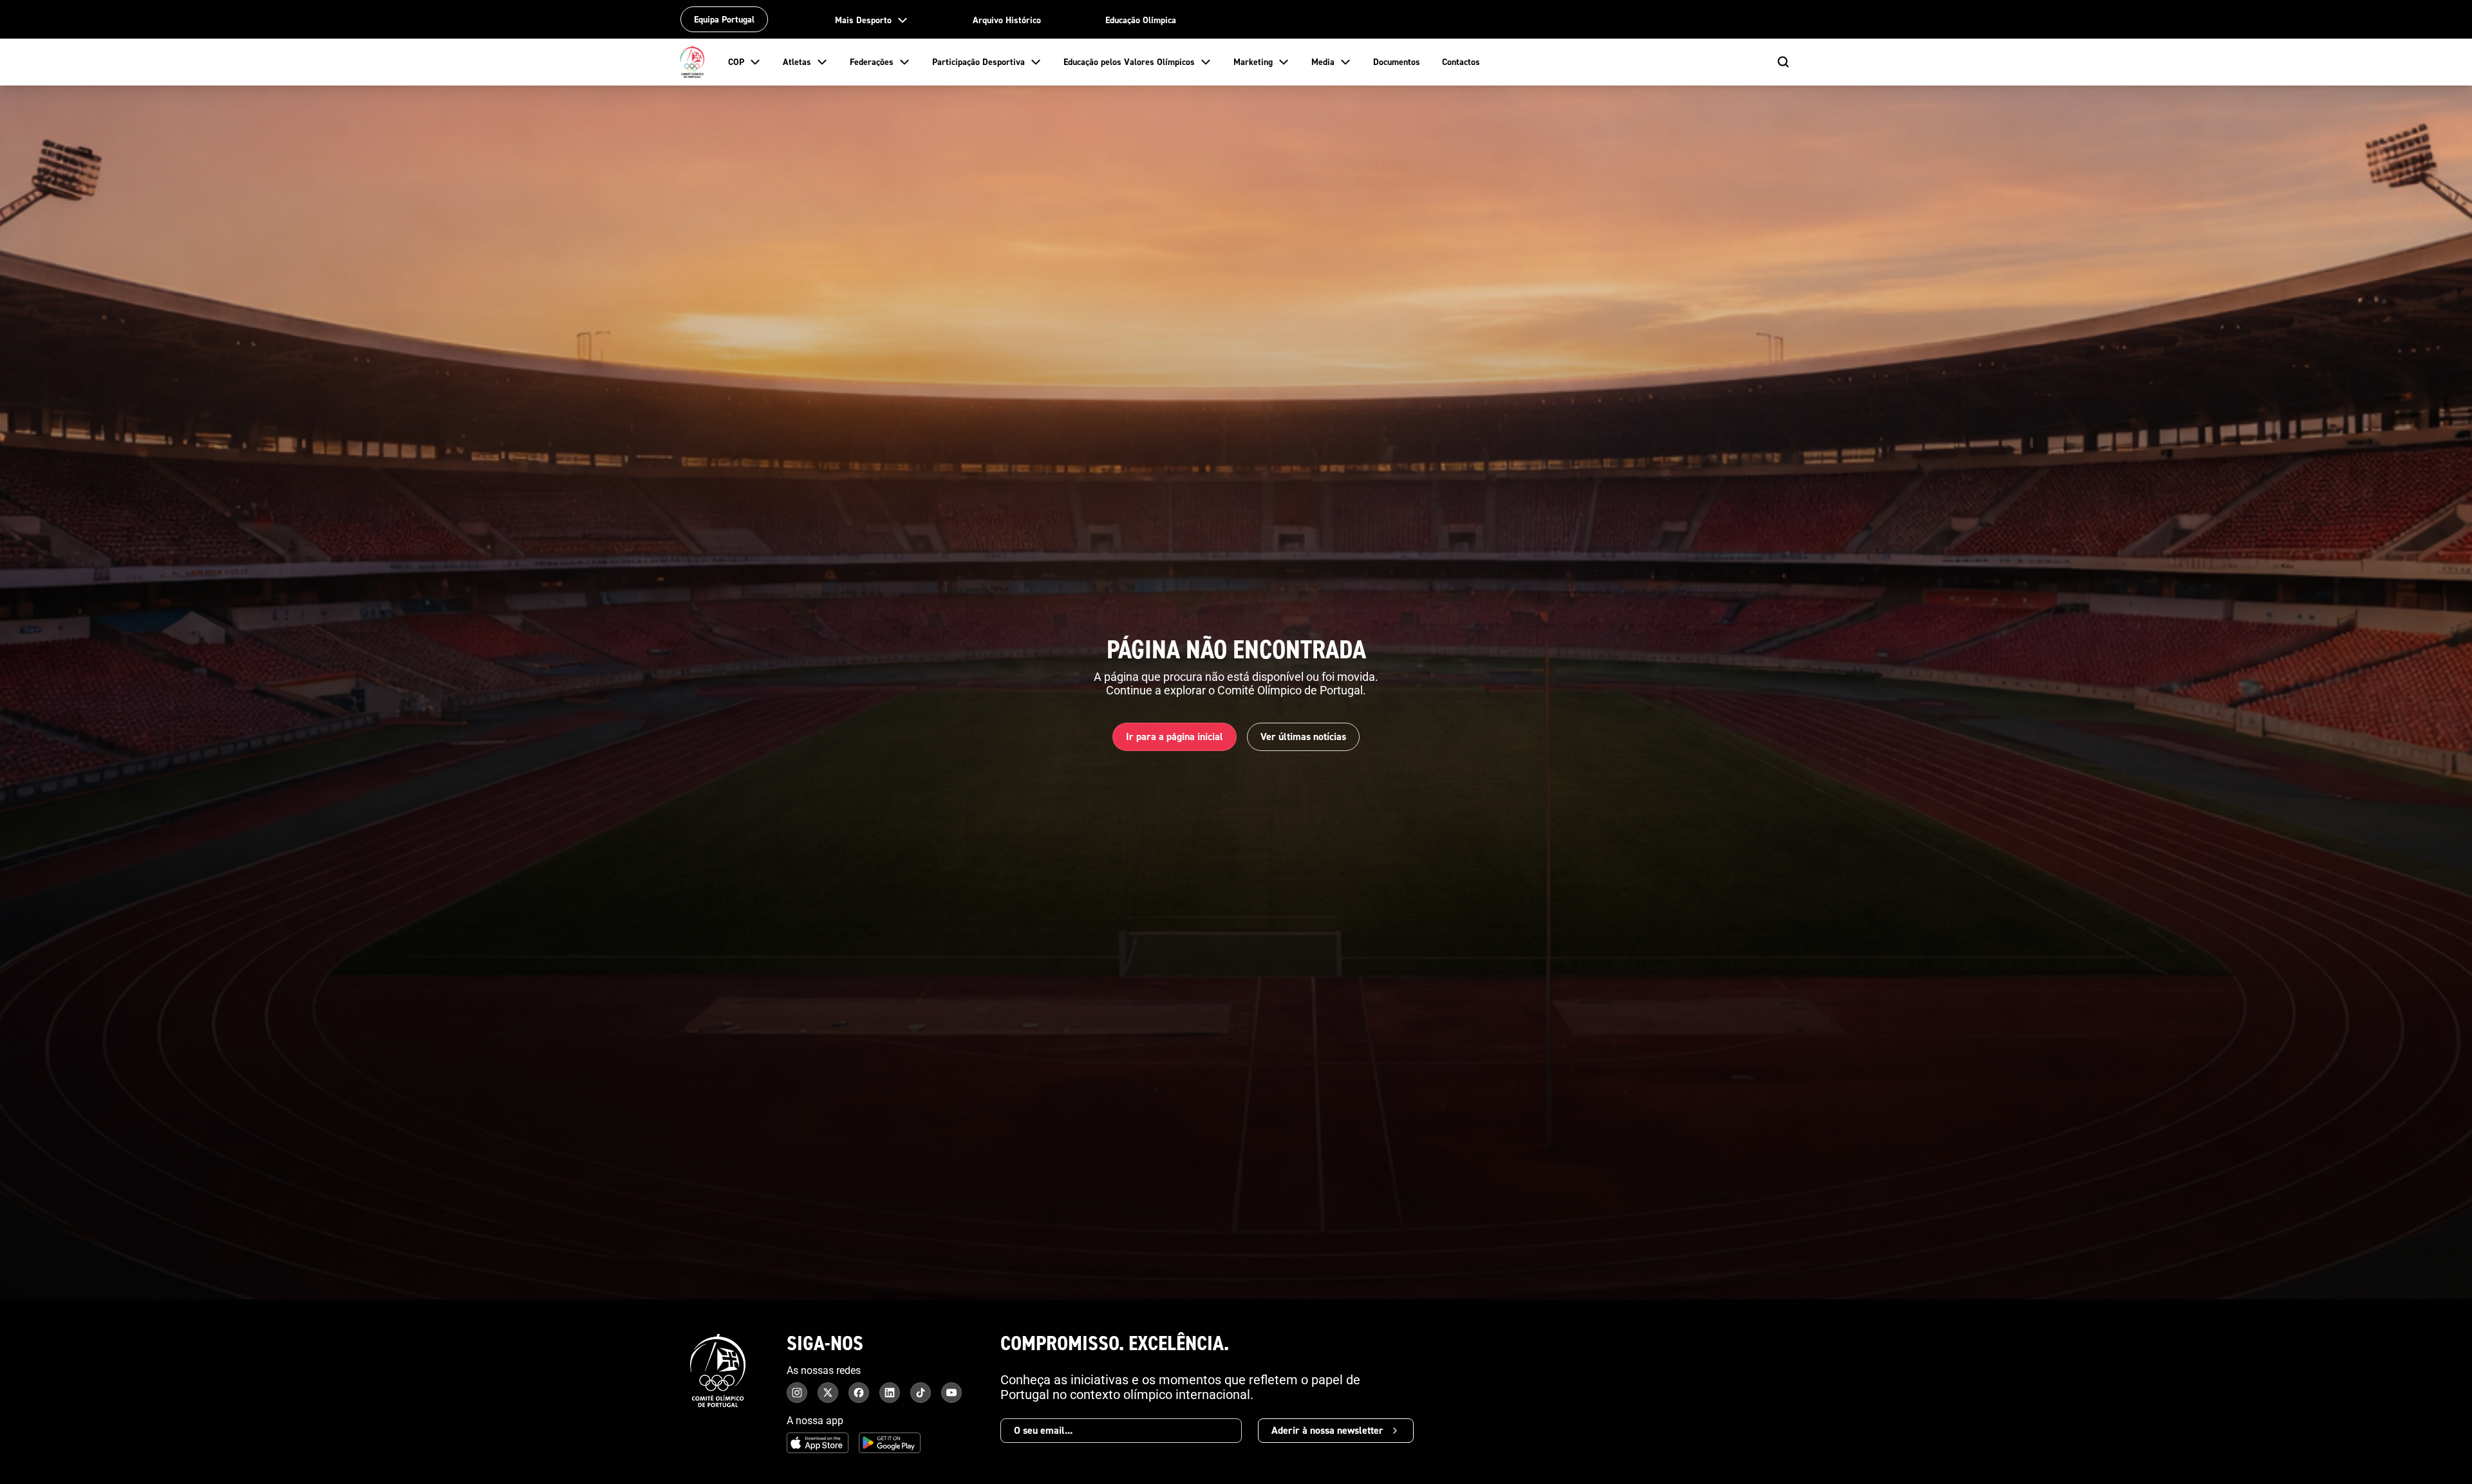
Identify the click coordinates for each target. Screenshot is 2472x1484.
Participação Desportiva (979, 62)
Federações (872, 62)
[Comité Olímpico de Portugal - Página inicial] (693, 62)
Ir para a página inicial (1175, 737)
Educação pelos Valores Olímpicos (1129, 62)
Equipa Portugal (724, 19)
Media (1323, 62)
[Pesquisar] (1783, 62)
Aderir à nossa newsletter (1327, 1430)
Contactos (1461, 62)
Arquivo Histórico (1007, 20)
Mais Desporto (863, 20)
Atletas (797, 62)
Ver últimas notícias (1303, 737)
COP (736, 62)
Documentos (1397, 62)
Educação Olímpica (1141, 20)
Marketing (1253, 62)
